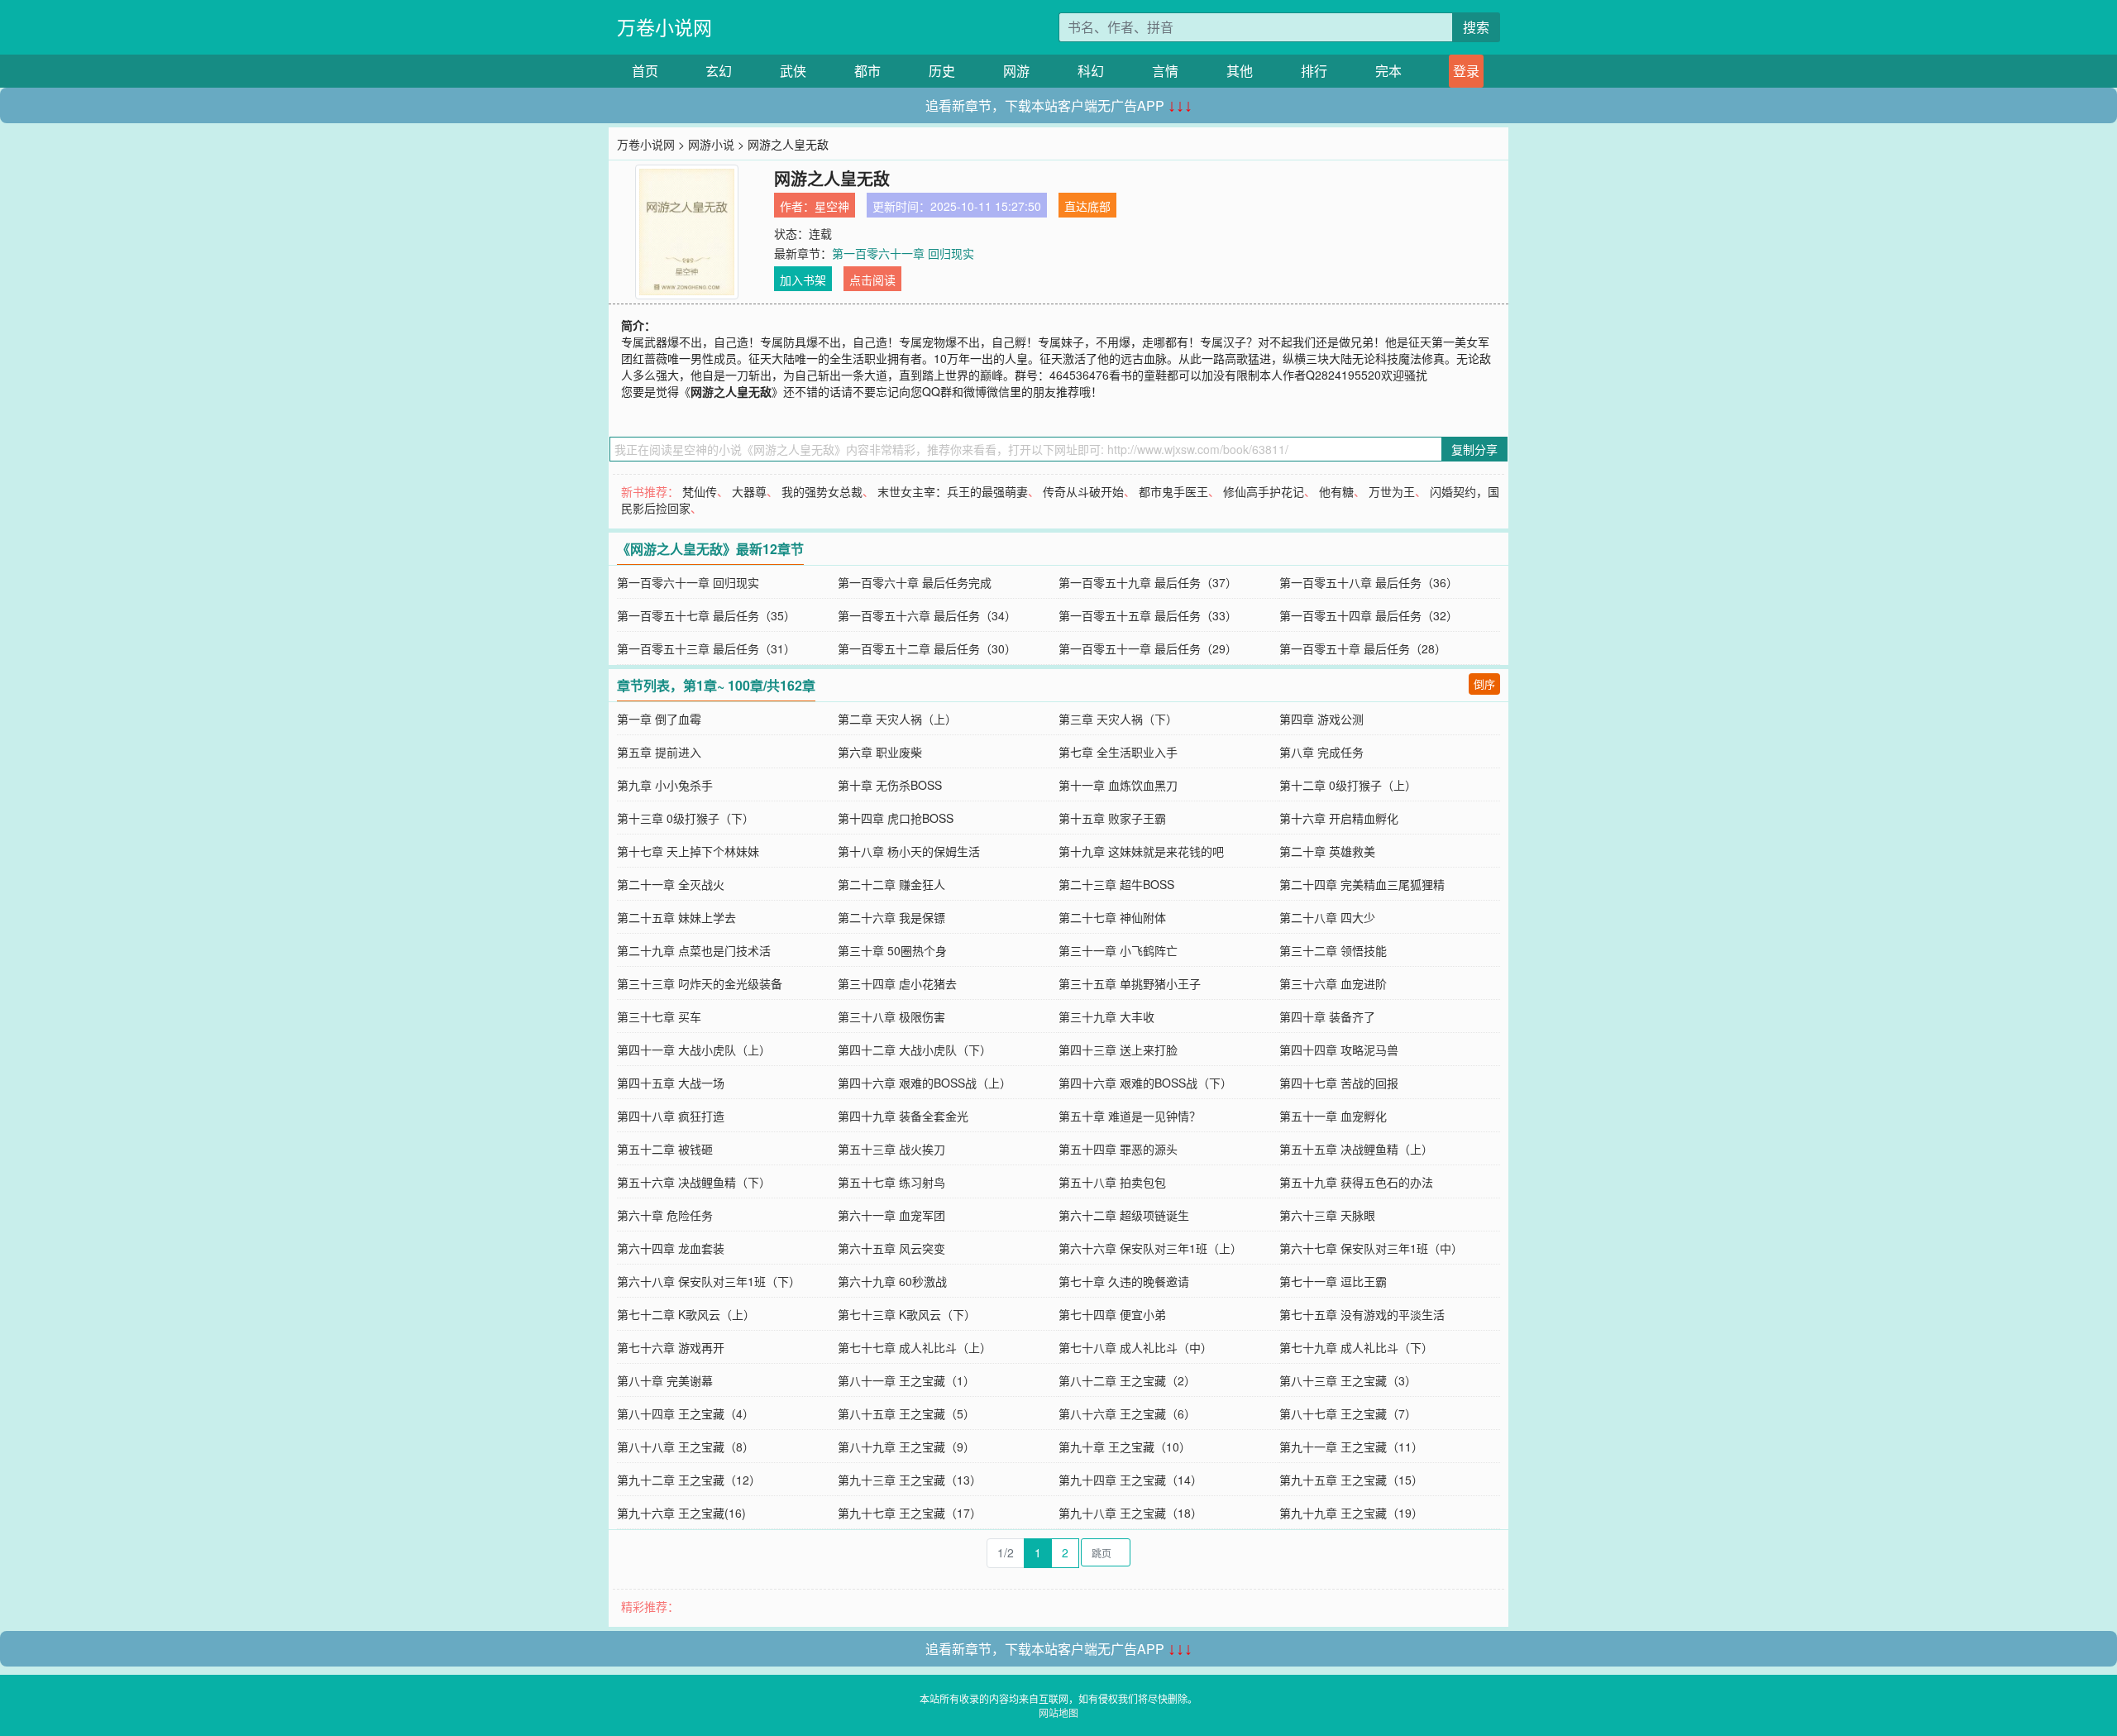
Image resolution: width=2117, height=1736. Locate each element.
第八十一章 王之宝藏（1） (906, 1380)
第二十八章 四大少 (1327, 917)
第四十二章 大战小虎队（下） (915, 1050)
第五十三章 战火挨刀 (891, 1149)
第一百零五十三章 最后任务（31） (706, 648)
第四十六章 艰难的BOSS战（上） (925, 1083)
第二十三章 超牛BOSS (1116, 884)
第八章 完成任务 (1321, 752)
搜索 (1476, 27)
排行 (1314, 71)
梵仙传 (700, 491)
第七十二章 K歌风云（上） (686, 1314)
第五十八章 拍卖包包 (1112, 1182)
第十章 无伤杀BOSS (890, 785)
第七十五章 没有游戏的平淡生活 (1362, 1314)
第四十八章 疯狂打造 (671, 1116)
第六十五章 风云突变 (891, 1248)
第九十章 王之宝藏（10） (1125, 1447)
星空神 (832, 206)
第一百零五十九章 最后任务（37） (1148, 582)
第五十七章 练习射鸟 (891, 1182)
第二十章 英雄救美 (1327, 851)
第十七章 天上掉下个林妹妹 (688, 851)
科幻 (1091, 71)
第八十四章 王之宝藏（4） (686, 1413)
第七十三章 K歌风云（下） (907, 1314)
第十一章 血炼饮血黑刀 (1118, 785)
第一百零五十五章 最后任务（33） (1148, 615)
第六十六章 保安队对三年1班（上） (1150, 1248)
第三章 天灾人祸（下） (1118, 719)
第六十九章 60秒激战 (892, 1281)
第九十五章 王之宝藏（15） (1351, 1480)
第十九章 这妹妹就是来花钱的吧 (1141, 851)
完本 (1388, 71)
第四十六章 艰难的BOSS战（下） (1145, 1083)
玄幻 (719, 71)
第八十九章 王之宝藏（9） (906, 1447)
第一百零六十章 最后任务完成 (915, 582)
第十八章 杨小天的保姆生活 (909, 851)
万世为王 (1392, 491)
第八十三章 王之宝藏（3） (1348, 1380)
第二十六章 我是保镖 (891, 917)
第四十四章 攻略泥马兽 (1339, 1050)
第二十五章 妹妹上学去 (676, 917)
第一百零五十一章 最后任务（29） (1148, 648)
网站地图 (1058, 1712)
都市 (867, 71)
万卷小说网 (664, 27)
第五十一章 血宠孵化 (1333, 1116)
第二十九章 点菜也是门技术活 (694, 950)
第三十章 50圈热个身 (892, 950)
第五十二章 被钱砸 (665, 1149)
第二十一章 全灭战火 (671, 884)
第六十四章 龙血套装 (671, 1248)
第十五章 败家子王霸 (1112, 818)
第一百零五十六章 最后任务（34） (927, 615)
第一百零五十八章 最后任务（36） (1369, 582)
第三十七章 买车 (659, 1016)
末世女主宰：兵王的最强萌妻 (953, 491)
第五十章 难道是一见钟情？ (1130, 1116)
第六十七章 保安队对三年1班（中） (1371, 1248)
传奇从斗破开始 (1083, 491)
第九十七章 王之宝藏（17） (910, 1513)
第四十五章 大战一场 (671, 1083)
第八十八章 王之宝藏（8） (686, 1447)
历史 (942, 71)
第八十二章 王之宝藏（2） (1127, 1380)
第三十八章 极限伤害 (891, 1016)
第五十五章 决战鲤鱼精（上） (1356, 1149)
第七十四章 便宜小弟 (1112, 1314)
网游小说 (711, 144)
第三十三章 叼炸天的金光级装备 (700, 983)
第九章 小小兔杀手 (665, 785)
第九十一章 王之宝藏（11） (1351, 1447)
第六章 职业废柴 (880, 752)
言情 (1165, 71)
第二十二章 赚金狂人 (891, 884)
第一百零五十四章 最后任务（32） (1369, 615)
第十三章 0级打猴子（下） (686, 818)
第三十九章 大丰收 (1106, 1016)
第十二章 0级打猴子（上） (1348, 785)
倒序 (1484, 684)
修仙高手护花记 (1264, 491)
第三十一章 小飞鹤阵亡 (1118, 950)
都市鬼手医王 (1173, 491)
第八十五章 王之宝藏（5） (906, 1413)
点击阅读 (872, 280)
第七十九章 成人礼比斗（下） (1356, 1347)
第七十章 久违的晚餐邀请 (1124, 1281)
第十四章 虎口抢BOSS (896, 818)
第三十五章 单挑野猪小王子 (1130, 983)
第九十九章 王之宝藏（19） (1351, 1513)
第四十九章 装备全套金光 (903, 1116)
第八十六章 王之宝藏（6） (1127, 1413)
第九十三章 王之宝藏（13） (910, 1480)
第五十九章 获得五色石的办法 (1356, 1182)
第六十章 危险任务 (665, 1215)
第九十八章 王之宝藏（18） (1130, 1513)
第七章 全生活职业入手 (1118, 752)
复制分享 (1474, 449)
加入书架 (803, 280)
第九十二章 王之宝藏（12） (689, 1480)
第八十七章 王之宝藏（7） (1348, 1413)
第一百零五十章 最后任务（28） (1363, 648)
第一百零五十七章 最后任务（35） (706, 615)
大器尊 (749, 491)
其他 (1240, 71)
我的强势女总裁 (822, 491)
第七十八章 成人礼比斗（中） (1135, 1347)
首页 (645, 71)
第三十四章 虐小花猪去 (897, 983)
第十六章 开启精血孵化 (1339, 818)
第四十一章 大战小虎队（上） (694, 1050)
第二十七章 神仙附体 (1112, 917)
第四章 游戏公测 (1321, 719)
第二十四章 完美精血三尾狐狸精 (1362, 884)
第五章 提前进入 (659, 752)
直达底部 (1087, 206)
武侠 (793, 71)
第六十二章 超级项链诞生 (1124, 1215)
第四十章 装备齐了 (1327, 1016)
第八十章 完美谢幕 (665, 1380)
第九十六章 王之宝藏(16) (681, 1513)
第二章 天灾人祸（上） (897, 719)
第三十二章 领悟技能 (1333, 950)
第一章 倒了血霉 (659, 719)
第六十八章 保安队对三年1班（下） (709, 1281)
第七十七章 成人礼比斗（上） (915, 1347)
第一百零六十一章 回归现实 (903, 253)
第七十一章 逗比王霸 (1333, 1281)
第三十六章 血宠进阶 (1333, 983)
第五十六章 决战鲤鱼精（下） (694, 1182)
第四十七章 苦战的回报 (1339, 1083)
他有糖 (1336, 491)
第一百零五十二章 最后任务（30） (927, 648)
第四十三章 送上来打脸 (1118, 1050)
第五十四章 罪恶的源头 (1118, 1149)
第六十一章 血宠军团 (891, 1215)
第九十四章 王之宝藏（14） (1130, 1480)
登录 (1466, 71)
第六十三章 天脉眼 (1327, 1215)
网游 (1016, 71)
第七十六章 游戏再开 (671, 1347)
